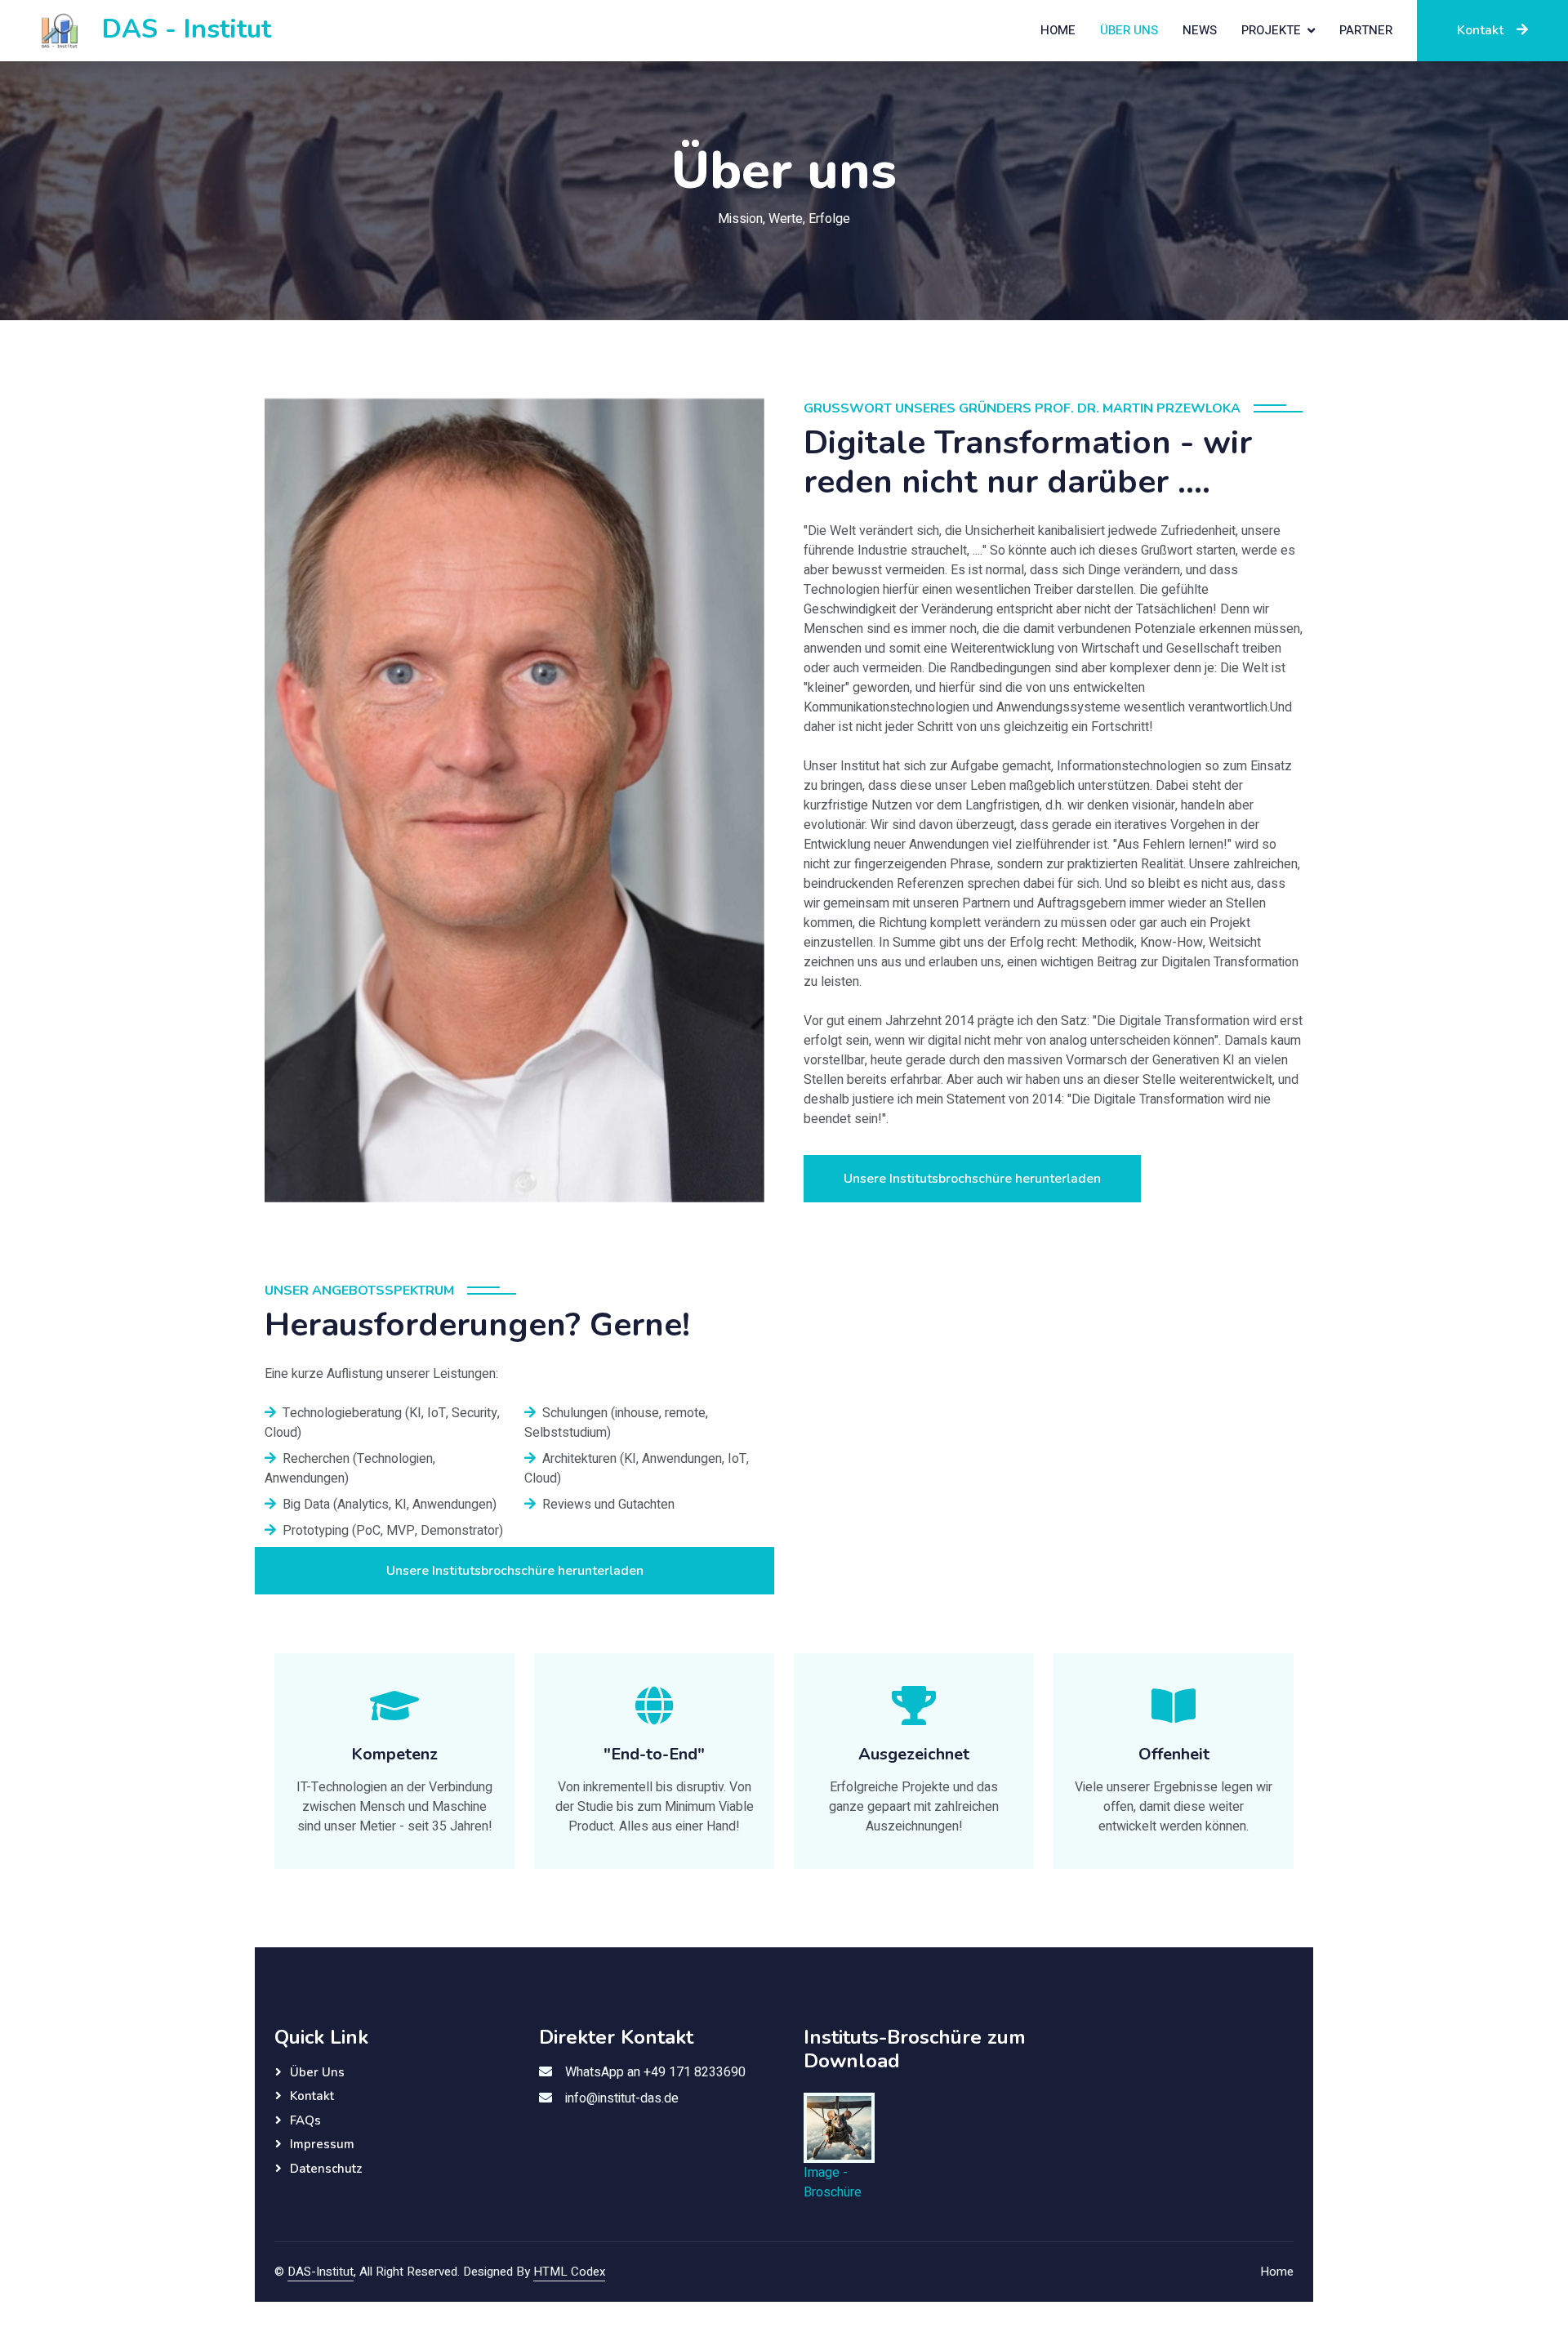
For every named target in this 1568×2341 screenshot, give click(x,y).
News (1200, 30)
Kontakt (1480, 30)
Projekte (1271, 30)
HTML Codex (569, 2272)
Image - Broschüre (833, 2183)
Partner (1366, 30)
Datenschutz (326, 2169)
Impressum (322, 2144)
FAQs (305, 2120)
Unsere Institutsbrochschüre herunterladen (972, 1179)
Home (1058, 30)
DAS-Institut (321, 2272)
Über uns (1129, 30)
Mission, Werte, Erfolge (784, 219)
